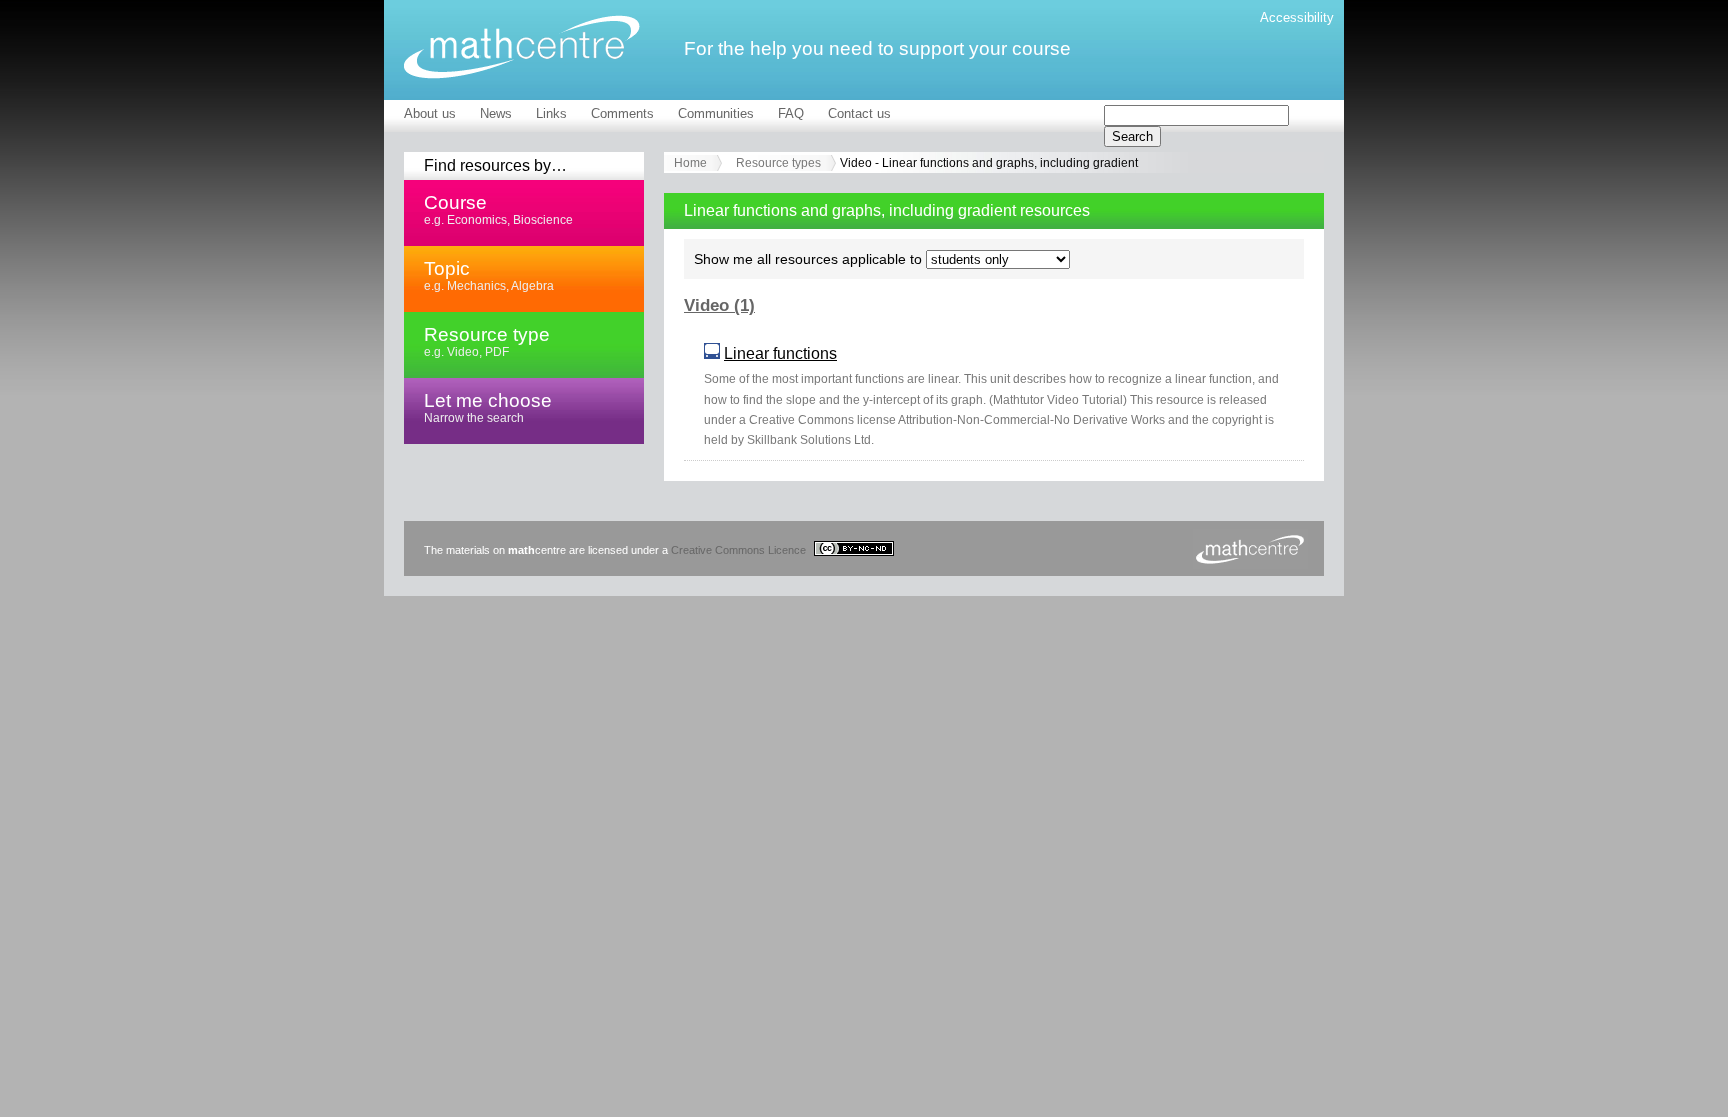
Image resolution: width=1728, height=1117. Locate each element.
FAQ (791, 113)
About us (430, 113)
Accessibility (1297, 17)
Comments (622, 113)
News (496, 113)
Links (551, 113)
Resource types (778, 163)
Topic (489, 275)
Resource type (487, 341)
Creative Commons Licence (740, 550)
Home (690, 163)
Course (498, 209)
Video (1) (719, 305)
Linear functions (780, 353)
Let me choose (488, 407)
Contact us (859, 113)
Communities (716, 113)
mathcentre (522, 47)
